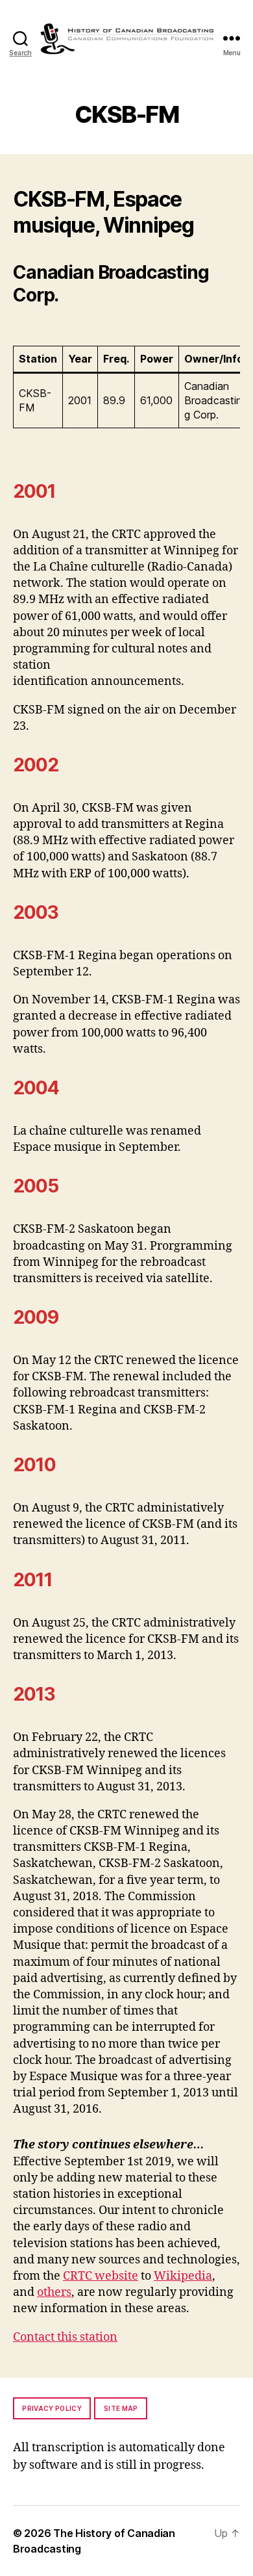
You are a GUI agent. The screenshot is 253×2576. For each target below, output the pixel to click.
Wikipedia (183, 2276)
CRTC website (101, 2276)
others (54, 2292)
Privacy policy (52, 2408)
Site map (121, 2408)
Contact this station (65, 2337)
